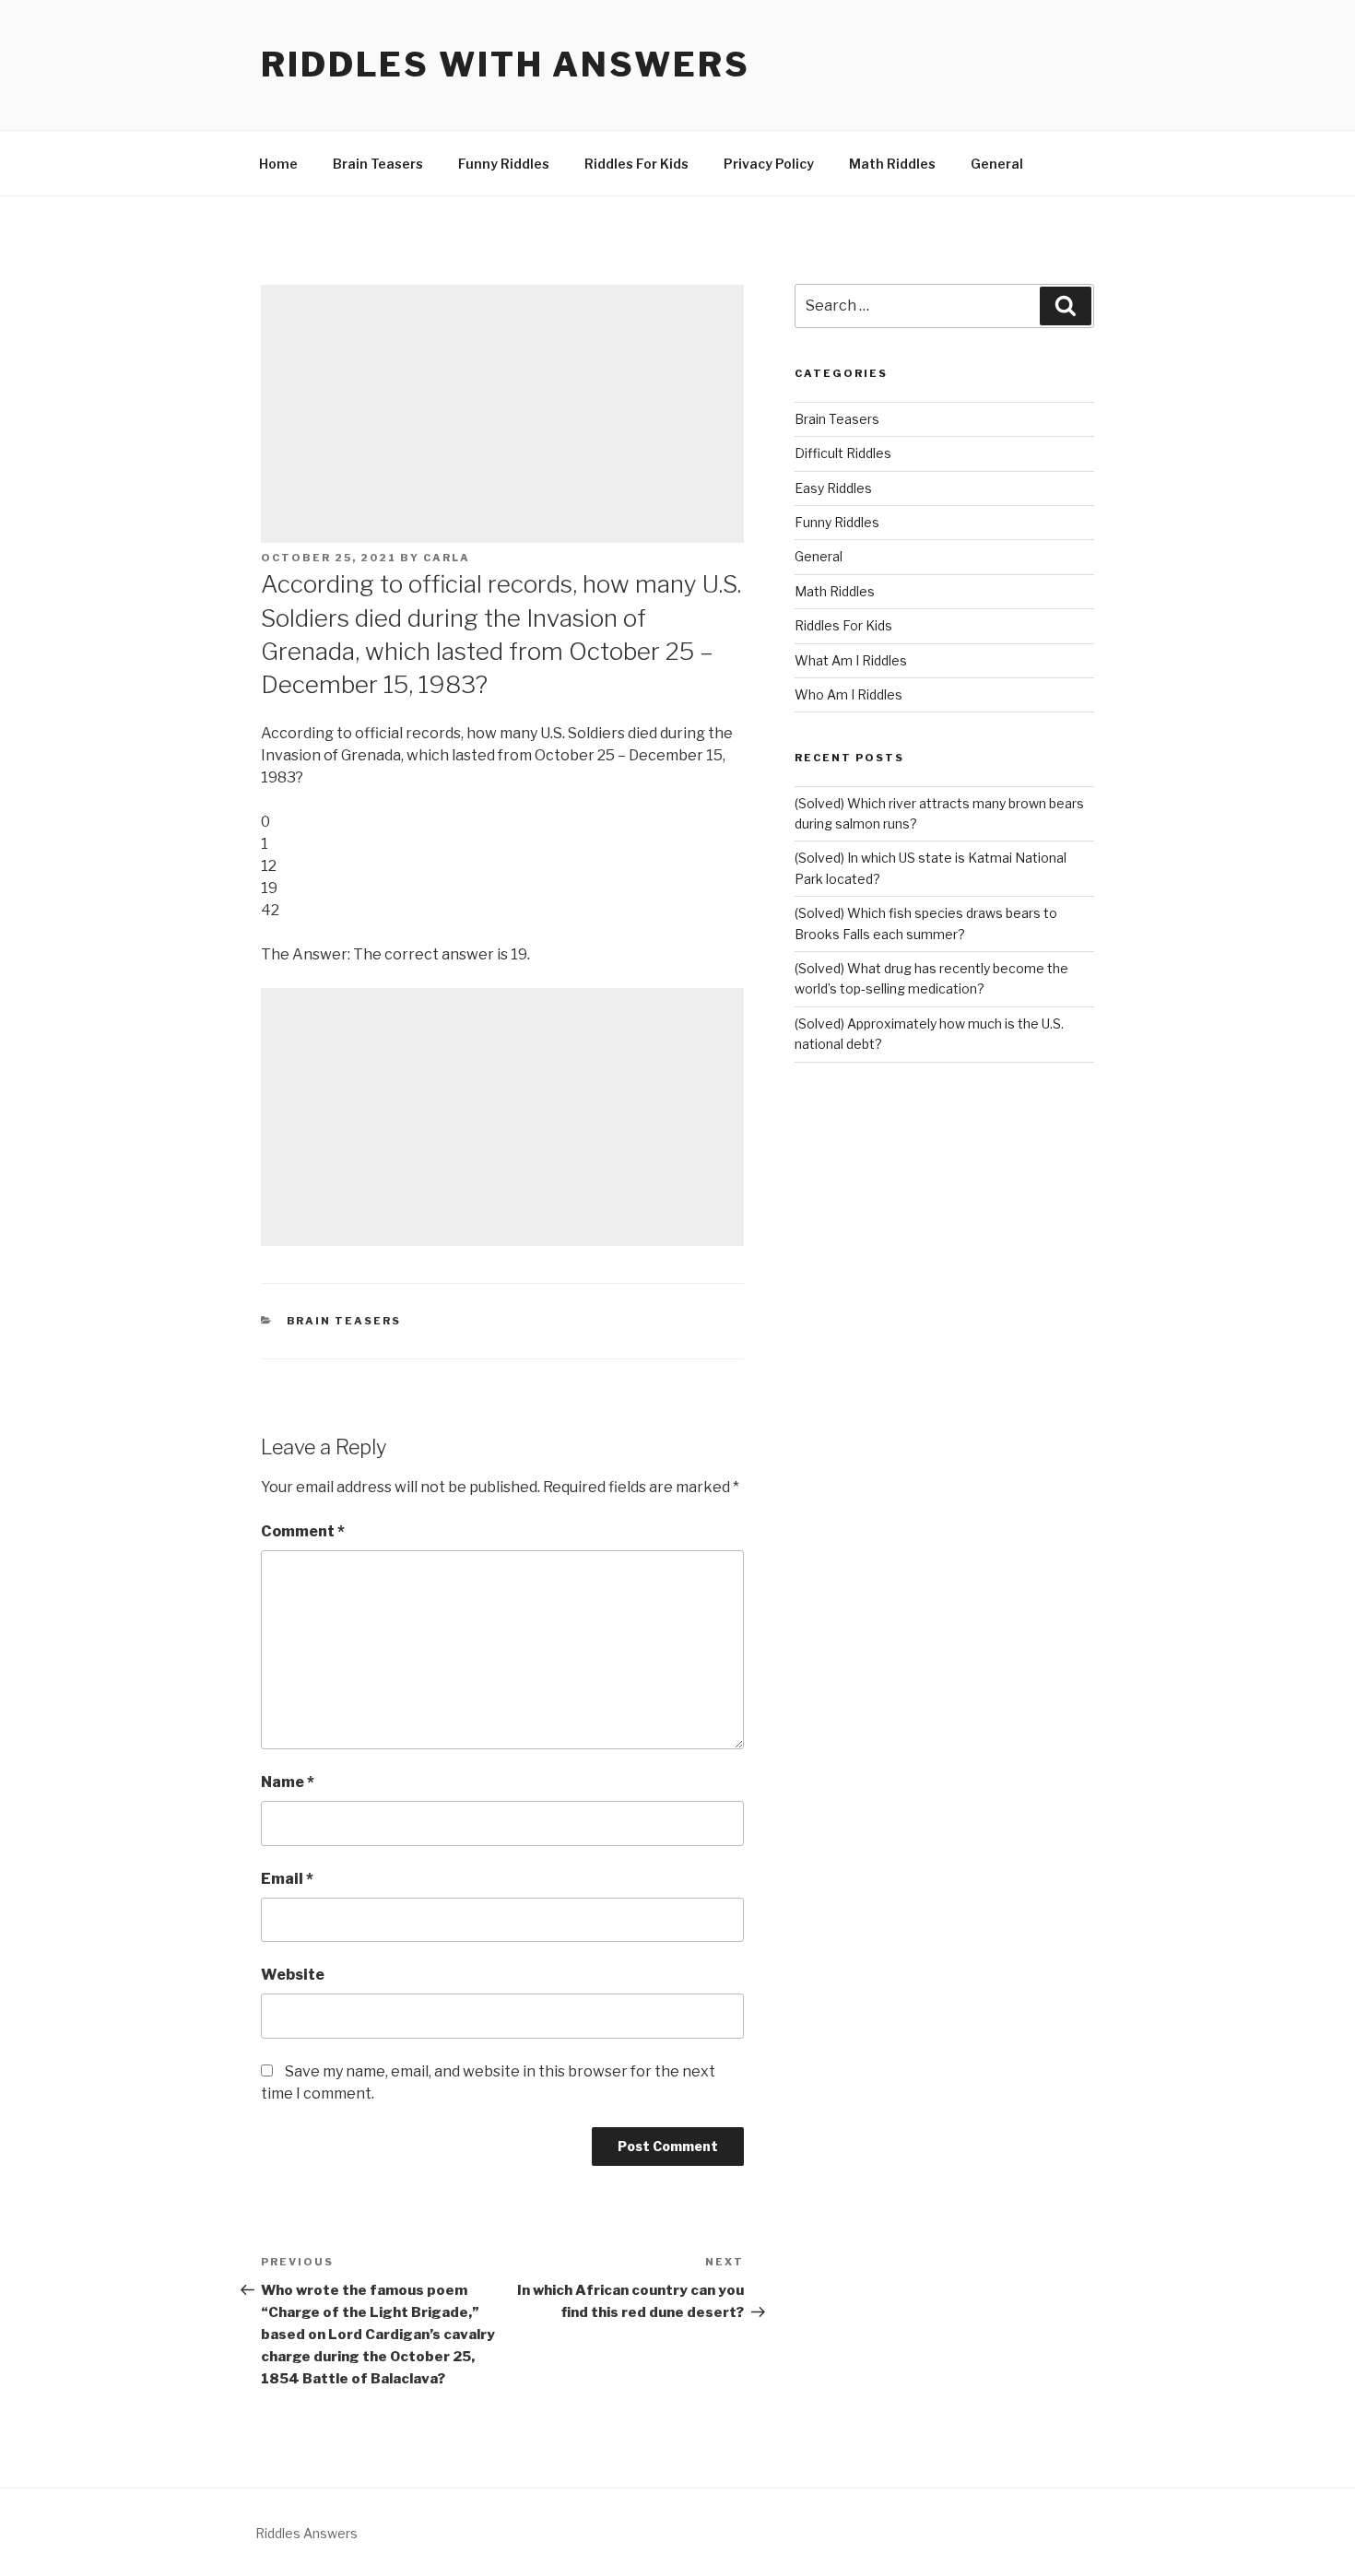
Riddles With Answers (506, 65)
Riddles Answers (306, 2533)
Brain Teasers (378, 164)
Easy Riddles (833, 488)
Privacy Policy (769, 164)
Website (293, 1975)
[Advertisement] (502, 414)
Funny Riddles (504, 164)
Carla (447, 558)
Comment (303, 1531)
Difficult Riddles (843, 453)
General (997, 164)
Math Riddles (892, 164)
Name (288, 1782)
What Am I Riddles (851, 660)
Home (278, 164)
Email (287, 1879)
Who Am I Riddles (848, 694)
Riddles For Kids (636, 164)
